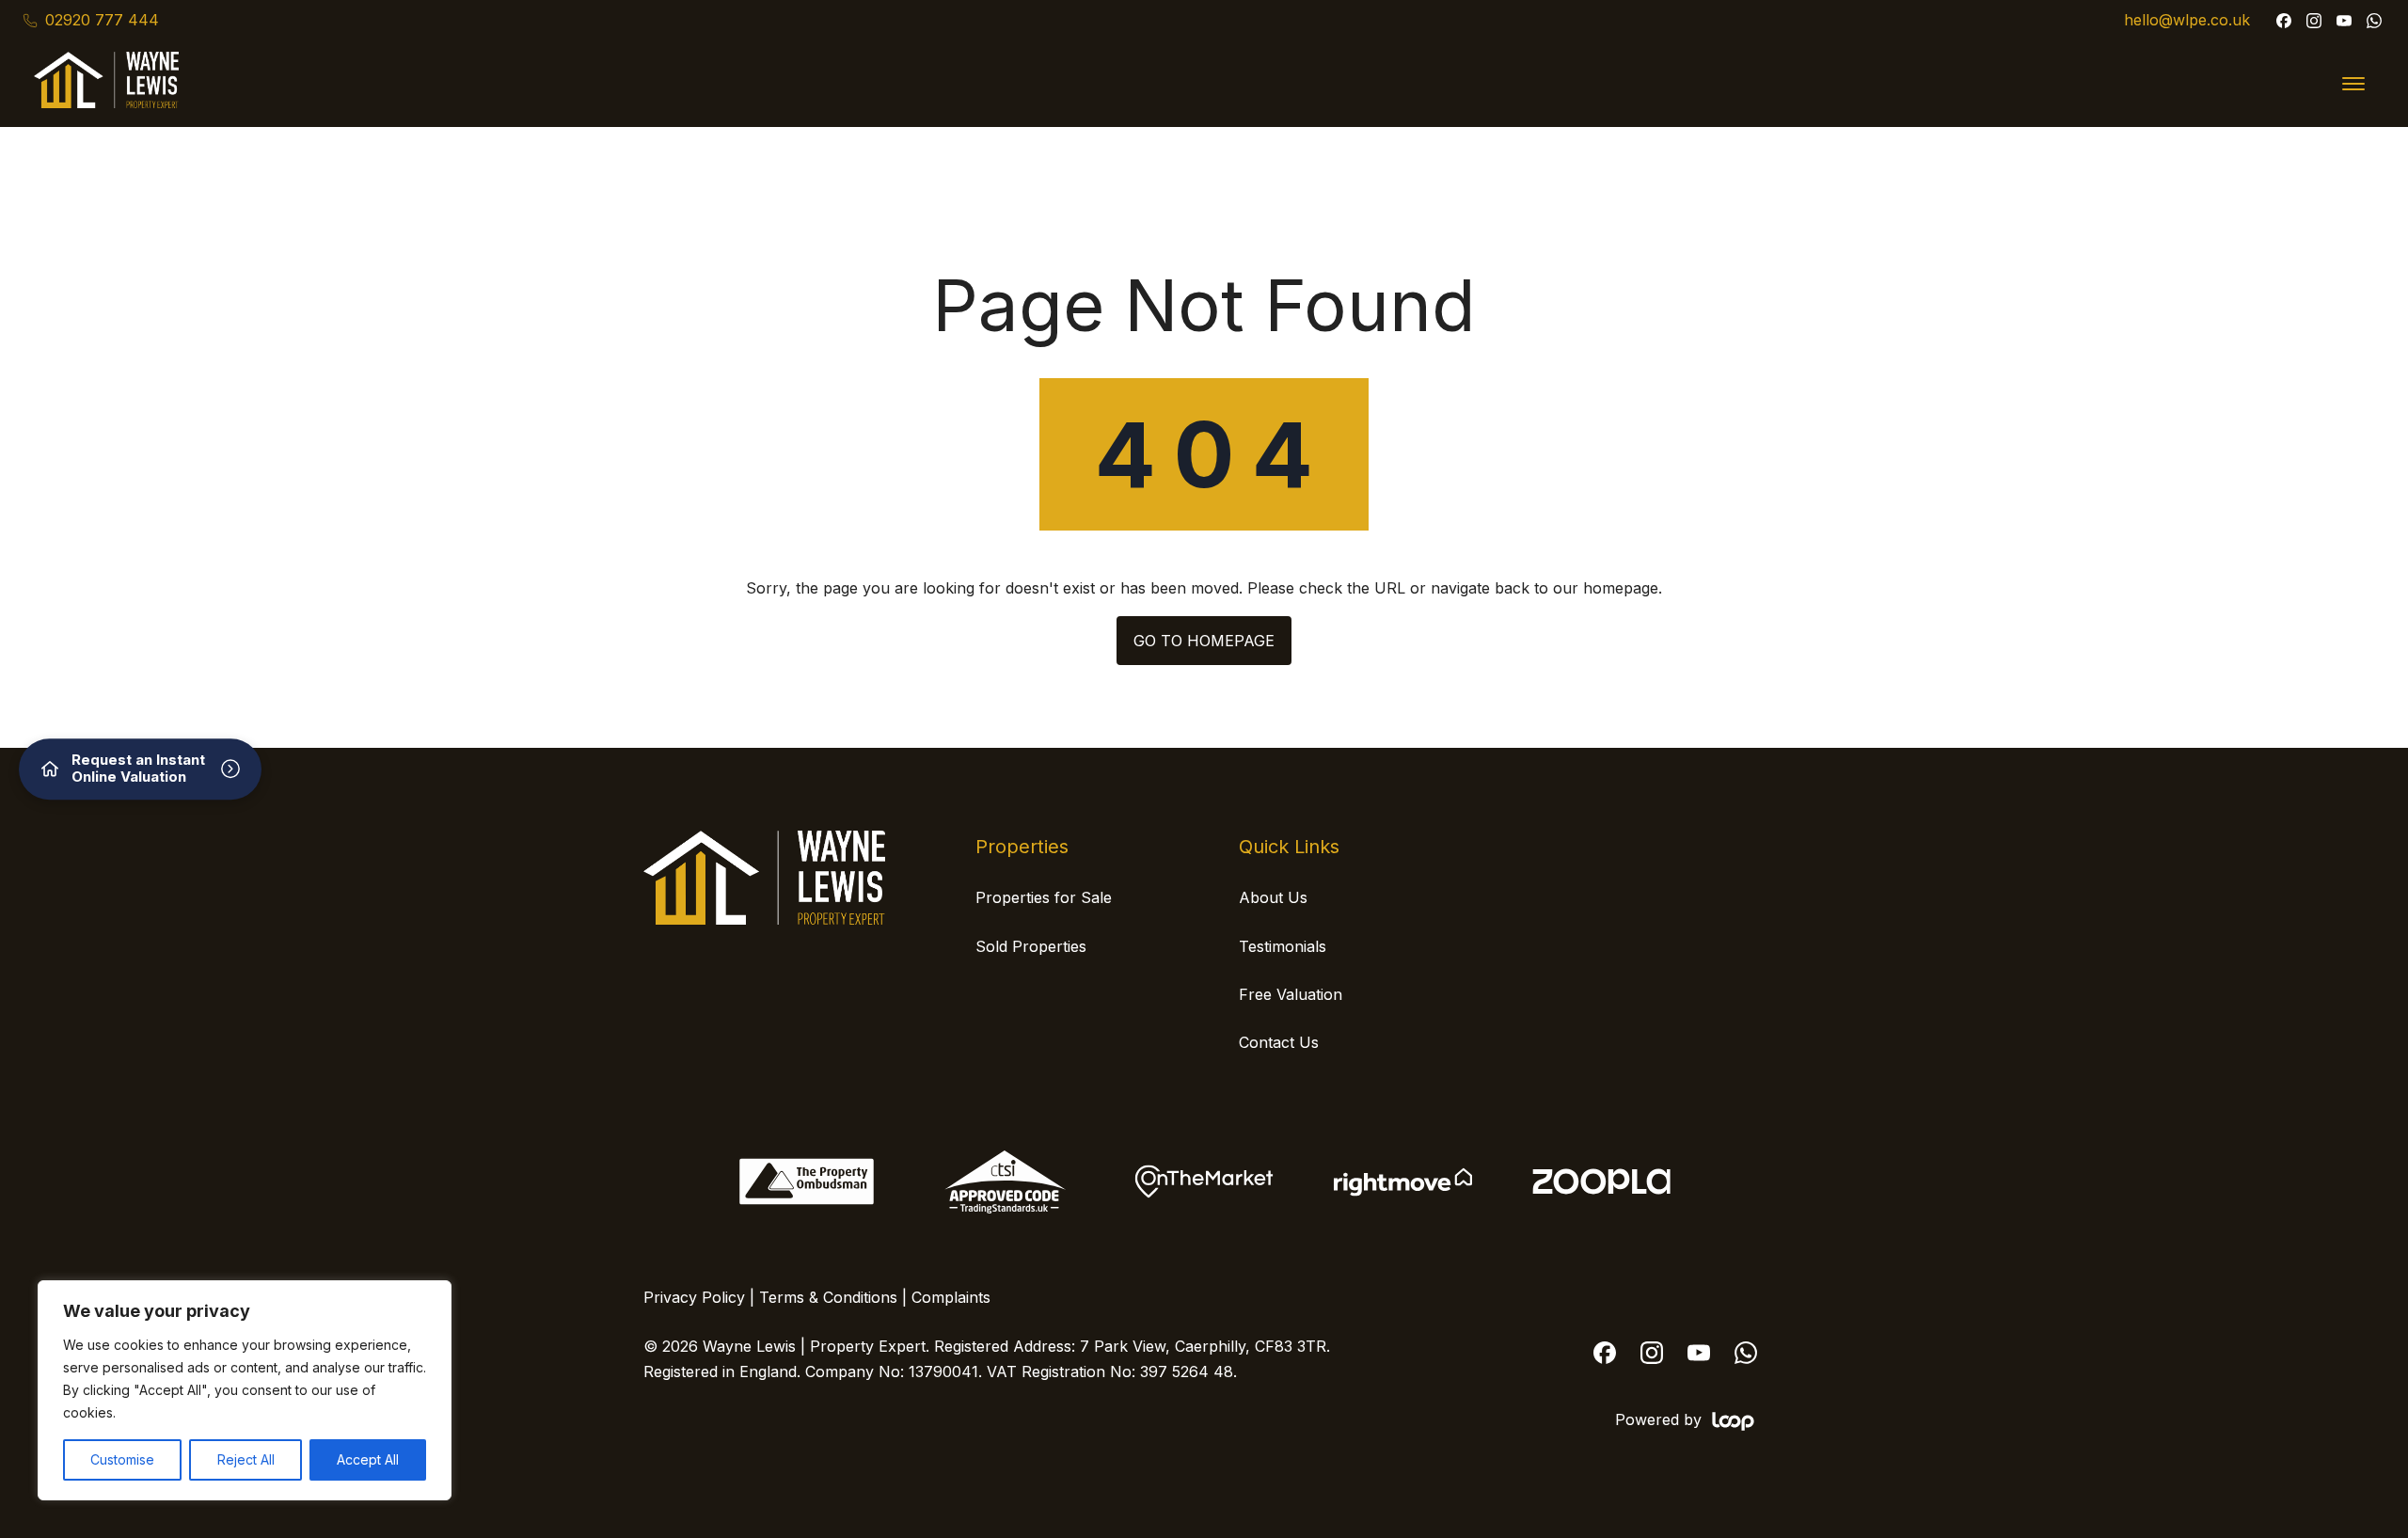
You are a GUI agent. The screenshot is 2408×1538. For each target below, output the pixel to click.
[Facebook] (2284, 21)
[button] (2353, 84)
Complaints (951, 1297)
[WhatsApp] (2374, 21)
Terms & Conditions (828, 1297)
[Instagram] (2314, 21)
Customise (122, 1459)
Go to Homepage (1204, 641)
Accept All (368, 1459)
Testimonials (1283, 946)
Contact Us (1279, 1042)
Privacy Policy (694, 1297)
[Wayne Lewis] (764, 919)
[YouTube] (2344, 21)
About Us (1273, 897)
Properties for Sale (1044, 897)
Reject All (246, 1459)
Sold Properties (1031, 946)
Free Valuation (1291, 994)
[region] (245, 1390)
